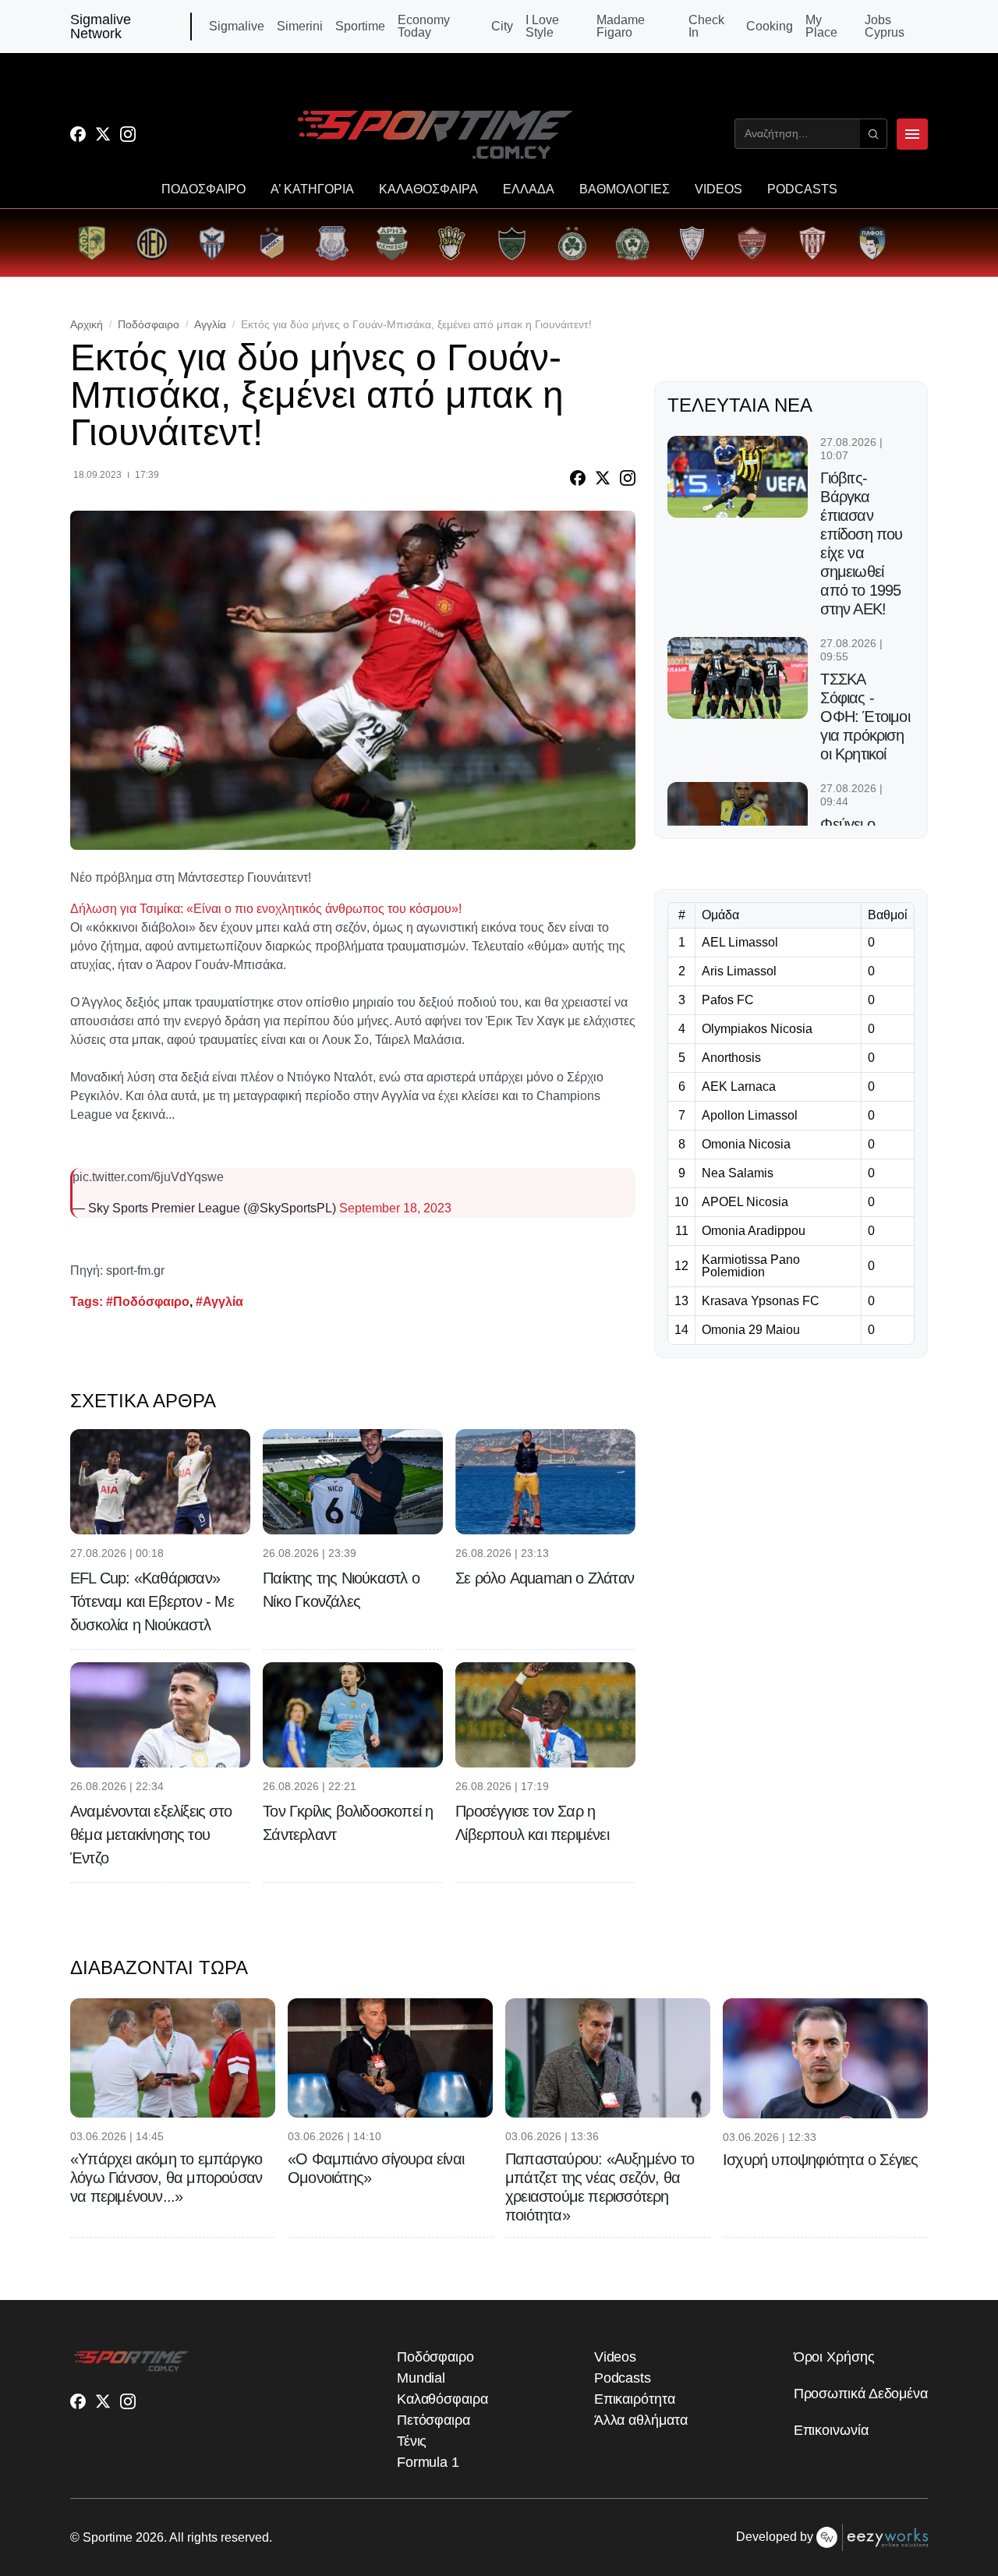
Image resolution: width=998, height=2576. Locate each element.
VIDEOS (718, 189)
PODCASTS (802, 189)
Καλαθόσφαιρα (442, 2399)
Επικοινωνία (831, 2430)
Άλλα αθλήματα (641, 2420)
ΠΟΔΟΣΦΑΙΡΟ (203, 189)
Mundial (421, 2378)
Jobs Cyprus (885, 27)
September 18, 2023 (395, 1208)
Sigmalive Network (101, 27)
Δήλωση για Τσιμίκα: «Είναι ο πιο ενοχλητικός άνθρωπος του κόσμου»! (266, 909)
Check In (706, 27)
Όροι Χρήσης (834, 2357)
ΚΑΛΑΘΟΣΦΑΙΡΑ (428, 189)
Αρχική (87, 324)
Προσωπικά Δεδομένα (861, 2394)
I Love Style (542, 27)
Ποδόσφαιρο (149, 324)
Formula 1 (428, 2462)
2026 (150, 2537)
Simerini (300, 27)
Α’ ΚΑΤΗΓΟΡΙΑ (312, 189)
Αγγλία (210, 324)
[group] (92, 243)
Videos (615, 2357)
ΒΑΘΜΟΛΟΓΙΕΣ (625, 189)
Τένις (412, 2441)
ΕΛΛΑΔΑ (529, 189)
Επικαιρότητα (635, 2399)
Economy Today (424, 27)
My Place (821, 27)
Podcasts (623, 2378)
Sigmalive (237, 27)
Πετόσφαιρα (434, 2420)
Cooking (770, 27)
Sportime (360, 27)
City (502, 27)
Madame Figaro (621, 27)
